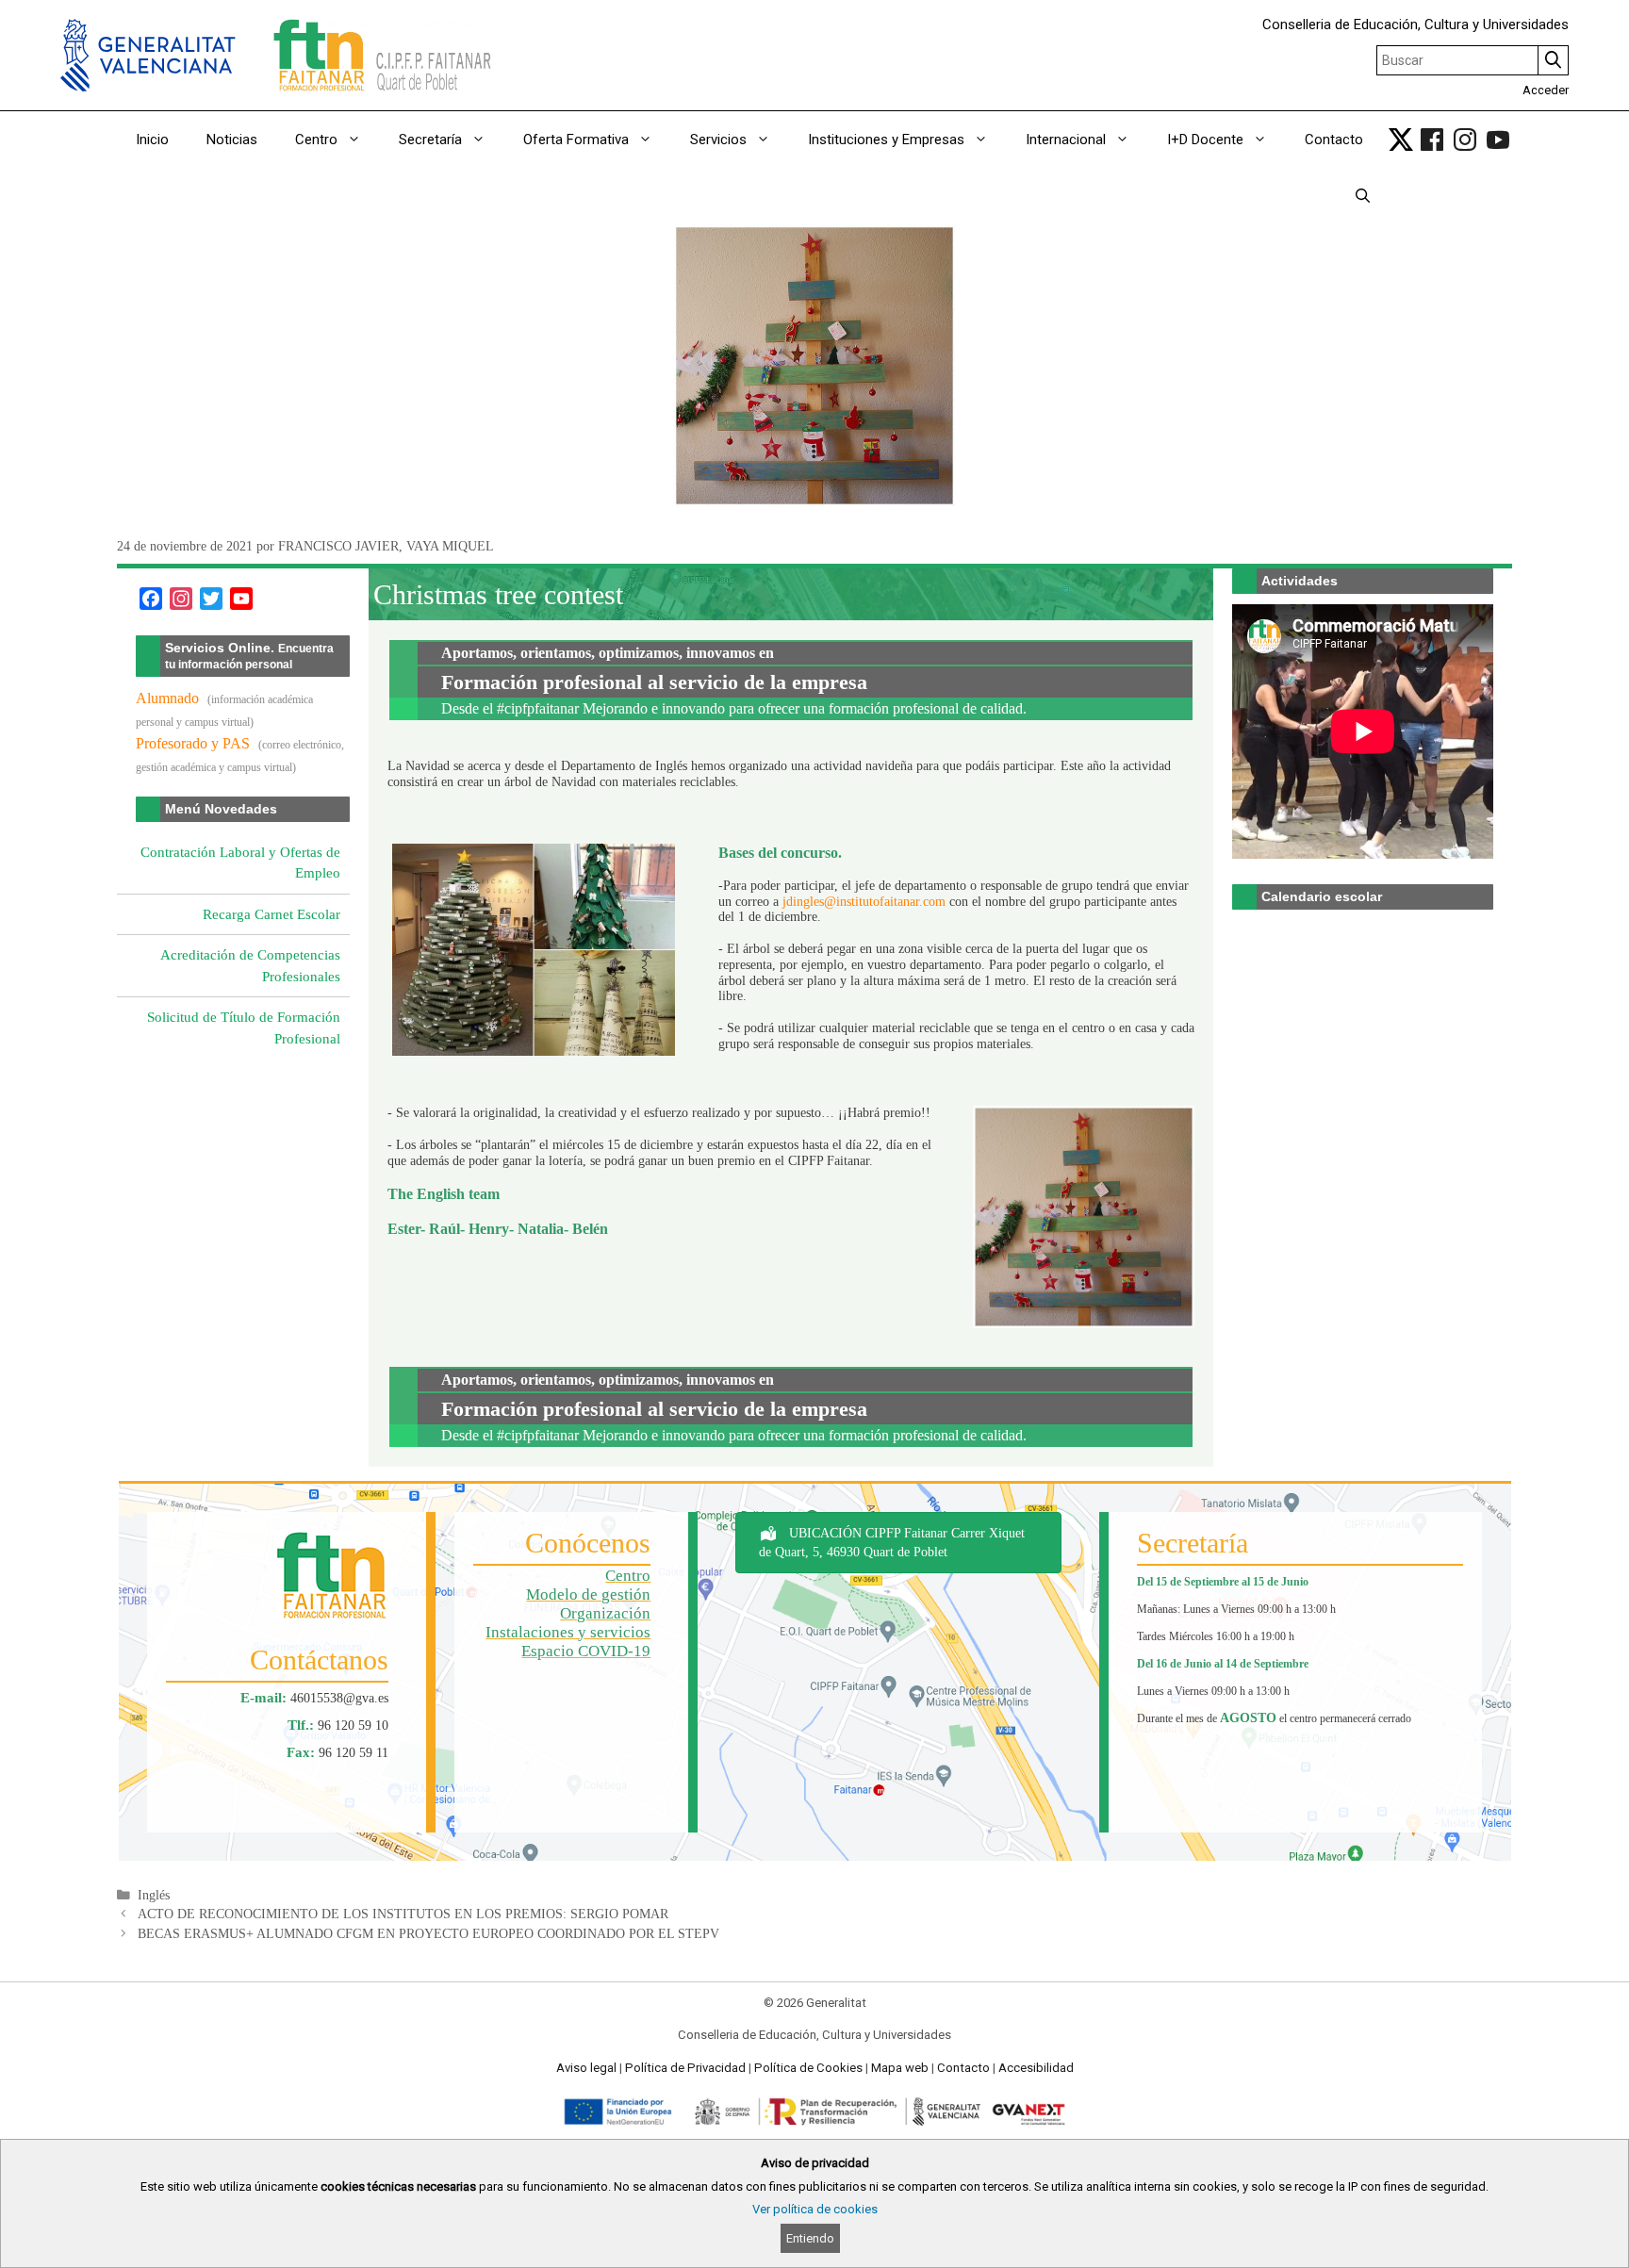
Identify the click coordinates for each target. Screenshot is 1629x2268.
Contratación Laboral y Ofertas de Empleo (240, 863)
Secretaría (430, 140)
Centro (316, 140)
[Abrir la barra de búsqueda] (1363, 196)
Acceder (1546, 90)
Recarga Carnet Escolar (271, 914)
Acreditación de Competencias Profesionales (250, 966)
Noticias (232, 140)
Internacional (1066, 140)
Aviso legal (586, 2068)
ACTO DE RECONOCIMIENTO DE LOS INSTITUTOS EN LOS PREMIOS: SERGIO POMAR (403, 1914)
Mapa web (900, 2068)
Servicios (718, 140)
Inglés (154, 1895)
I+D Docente (1205, 140)
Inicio (152, 140)
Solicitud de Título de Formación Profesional (244, 1028)
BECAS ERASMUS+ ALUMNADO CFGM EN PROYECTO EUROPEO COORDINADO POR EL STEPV (428, 1934)
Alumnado (167, 698)
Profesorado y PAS (193, 743)
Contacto (1334, 140)
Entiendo (810, 2238)
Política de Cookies (808, 2068)
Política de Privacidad (685, 2068)
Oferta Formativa (576, 140)
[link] (1401, 140)
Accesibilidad (1036, 2068)
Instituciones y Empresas (886, 140)
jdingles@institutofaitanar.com (864, 902)
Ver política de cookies (815, 2209)
